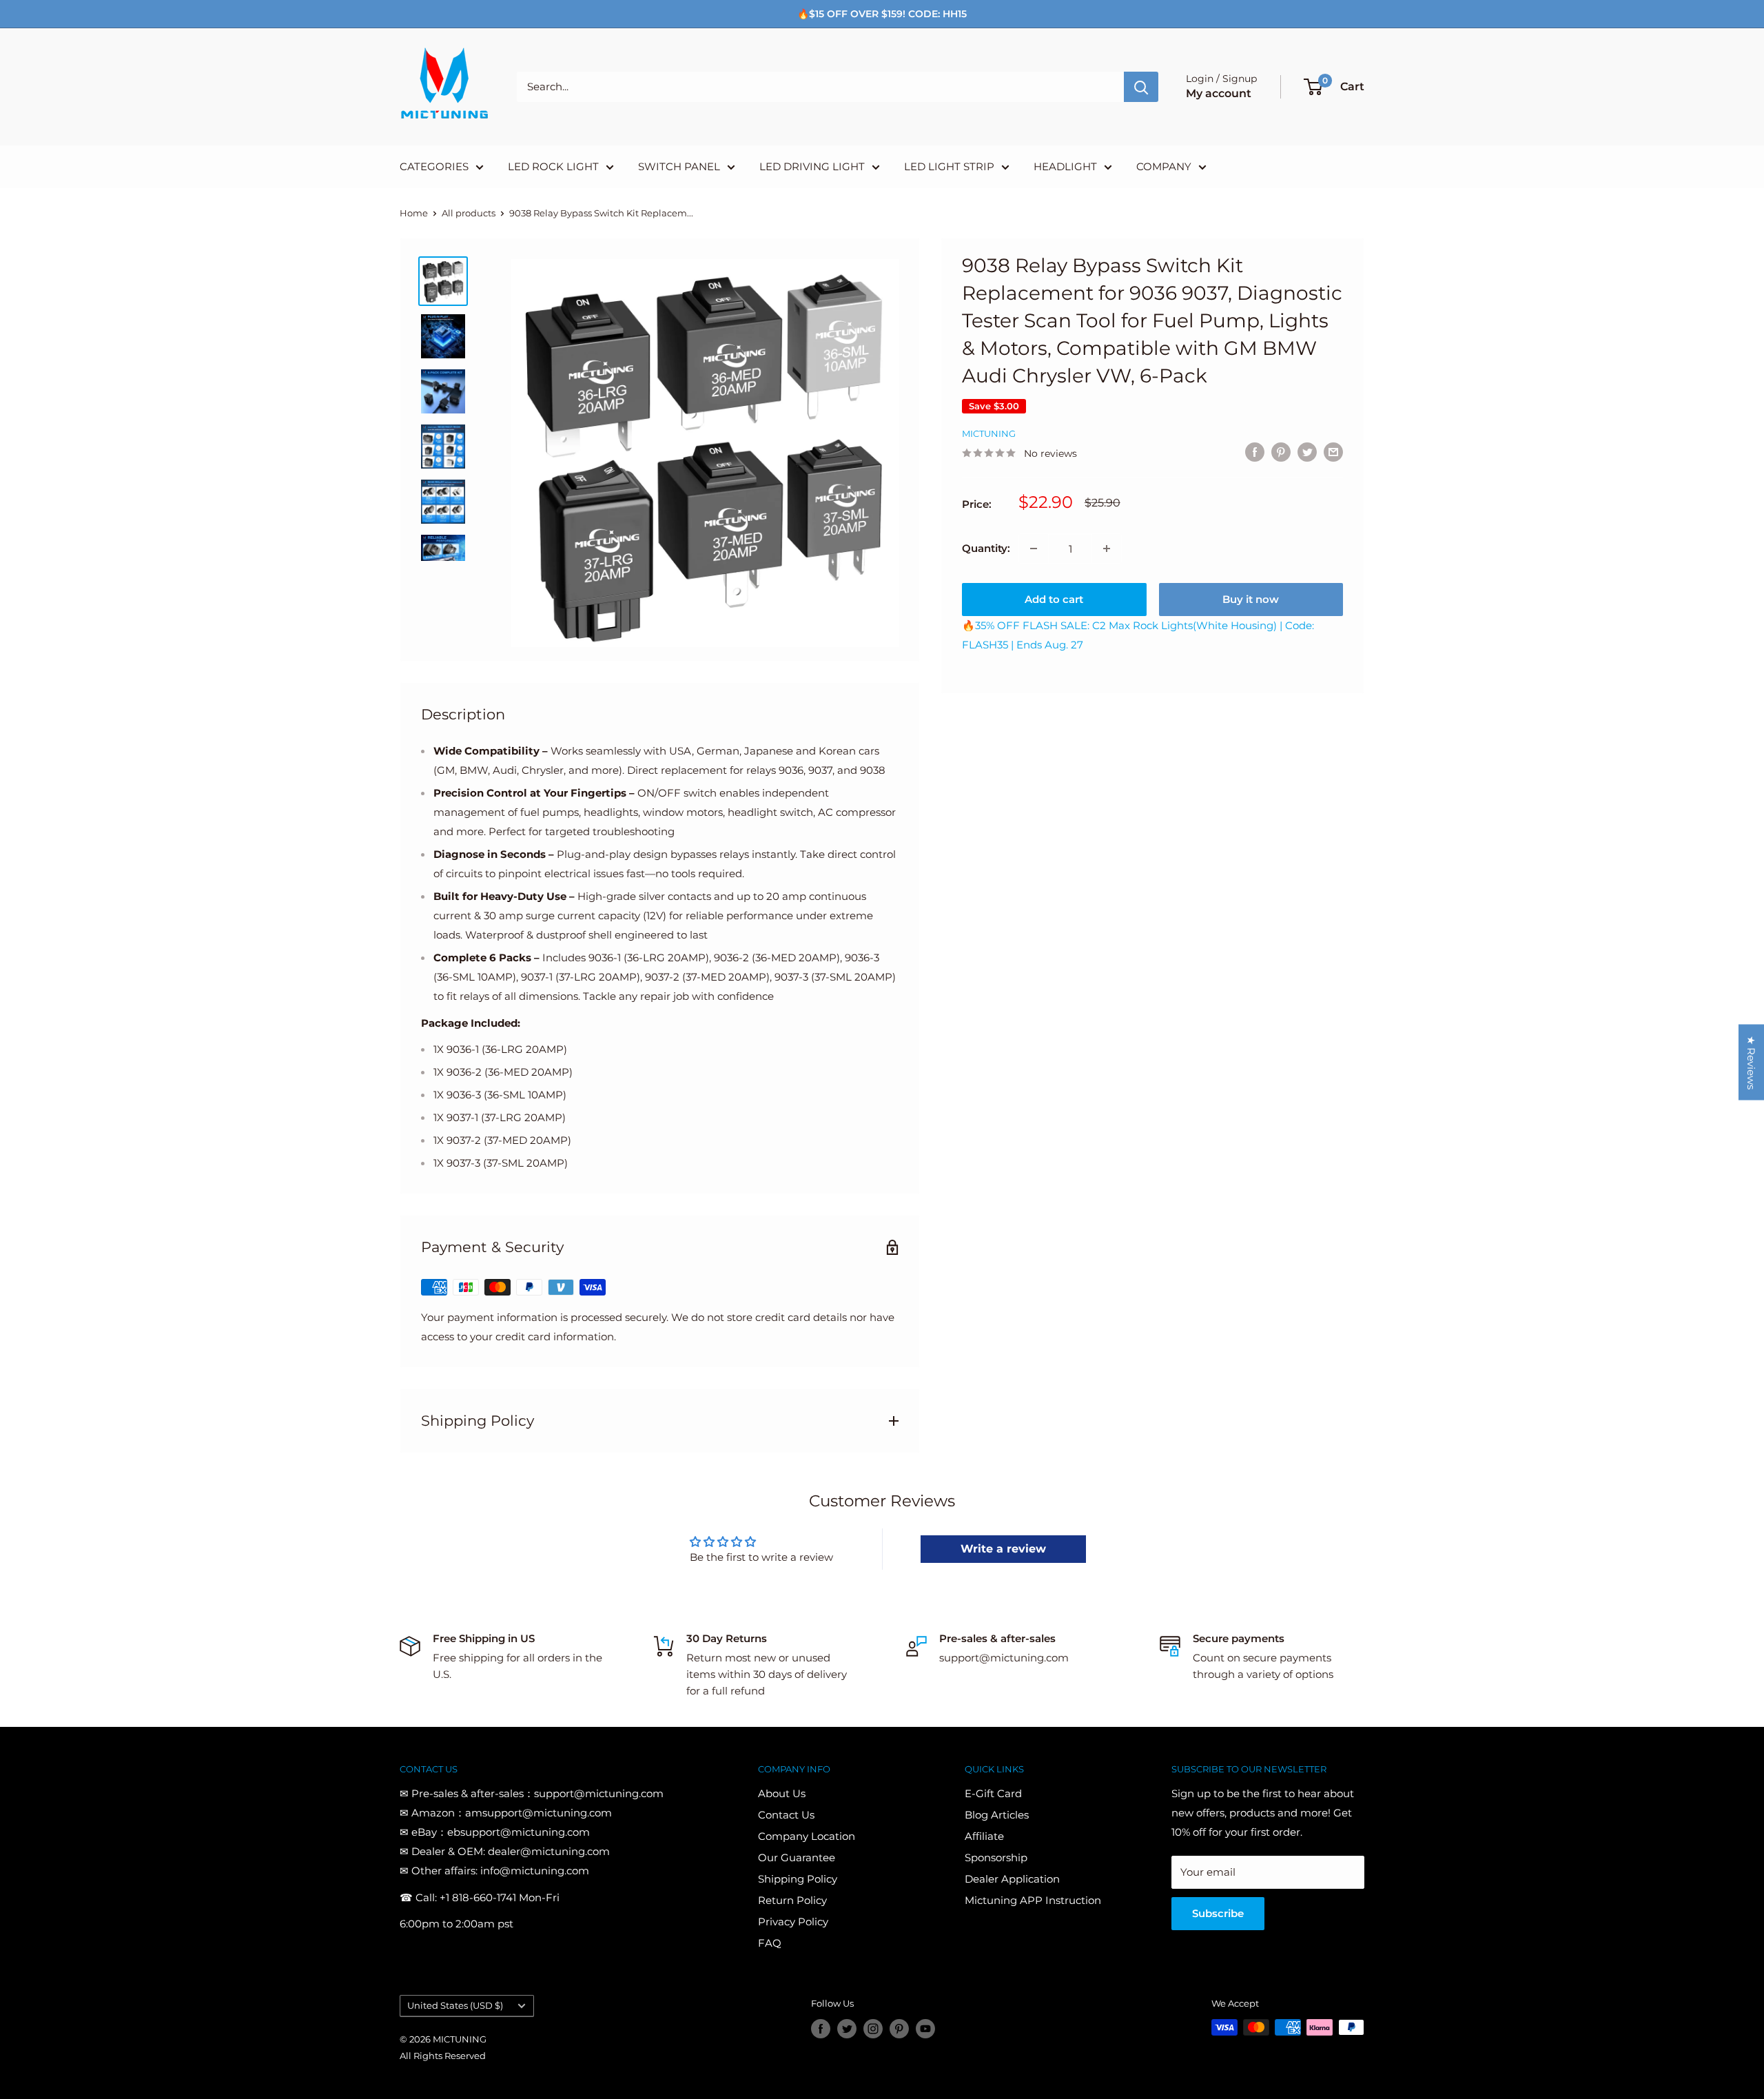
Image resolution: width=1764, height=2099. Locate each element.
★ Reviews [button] (1751, 1063)
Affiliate (984, 1836)
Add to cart (1054, 599)
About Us (782, 1793)
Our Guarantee (797, 1857)
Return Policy (792, 1900)
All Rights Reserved (443, 2056)
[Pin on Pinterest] (1281, 452)
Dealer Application (1012, 1879)
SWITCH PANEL (679, 166)
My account (1219, 93)
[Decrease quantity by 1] (1034, 549)
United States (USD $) (455, 2006)
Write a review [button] (1003, 1549)
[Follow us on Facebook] (821, 2029)
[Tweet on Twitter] (1307, 452)
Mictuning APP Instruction (1033, 1900)
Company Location (807, 1836)
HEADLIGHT (1065, 166)
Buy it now (1251, 599)
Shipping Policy (798, 1879)
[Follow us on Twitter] (847, 2029)
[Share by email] (1333, 452)
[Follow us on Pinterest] (899, 2029)
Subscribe (1218, 1913)
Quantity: (986, 548)
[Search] (1141, 87)
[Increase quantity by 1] (1107, 549)
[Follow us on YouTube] (925, 2029)
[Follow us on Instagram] (873, 2029)
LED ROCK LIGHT (553, 166)
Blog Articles (997, 1815)
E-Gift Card (993, 1793)
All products (469, 213)
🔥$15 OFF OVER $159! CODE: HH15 (882, 14)
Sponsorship (996, 1857)
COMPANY (1164, 166)
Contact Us (786, 1815)
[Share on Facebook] (1255, 452)
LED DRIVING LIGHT (812, 166)
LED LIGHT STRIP (949, 166)
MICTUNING (989, 433)
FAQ (770, 1943)
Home (414, 213)
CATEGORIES (434, 166)
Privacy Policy (793, 1922)
